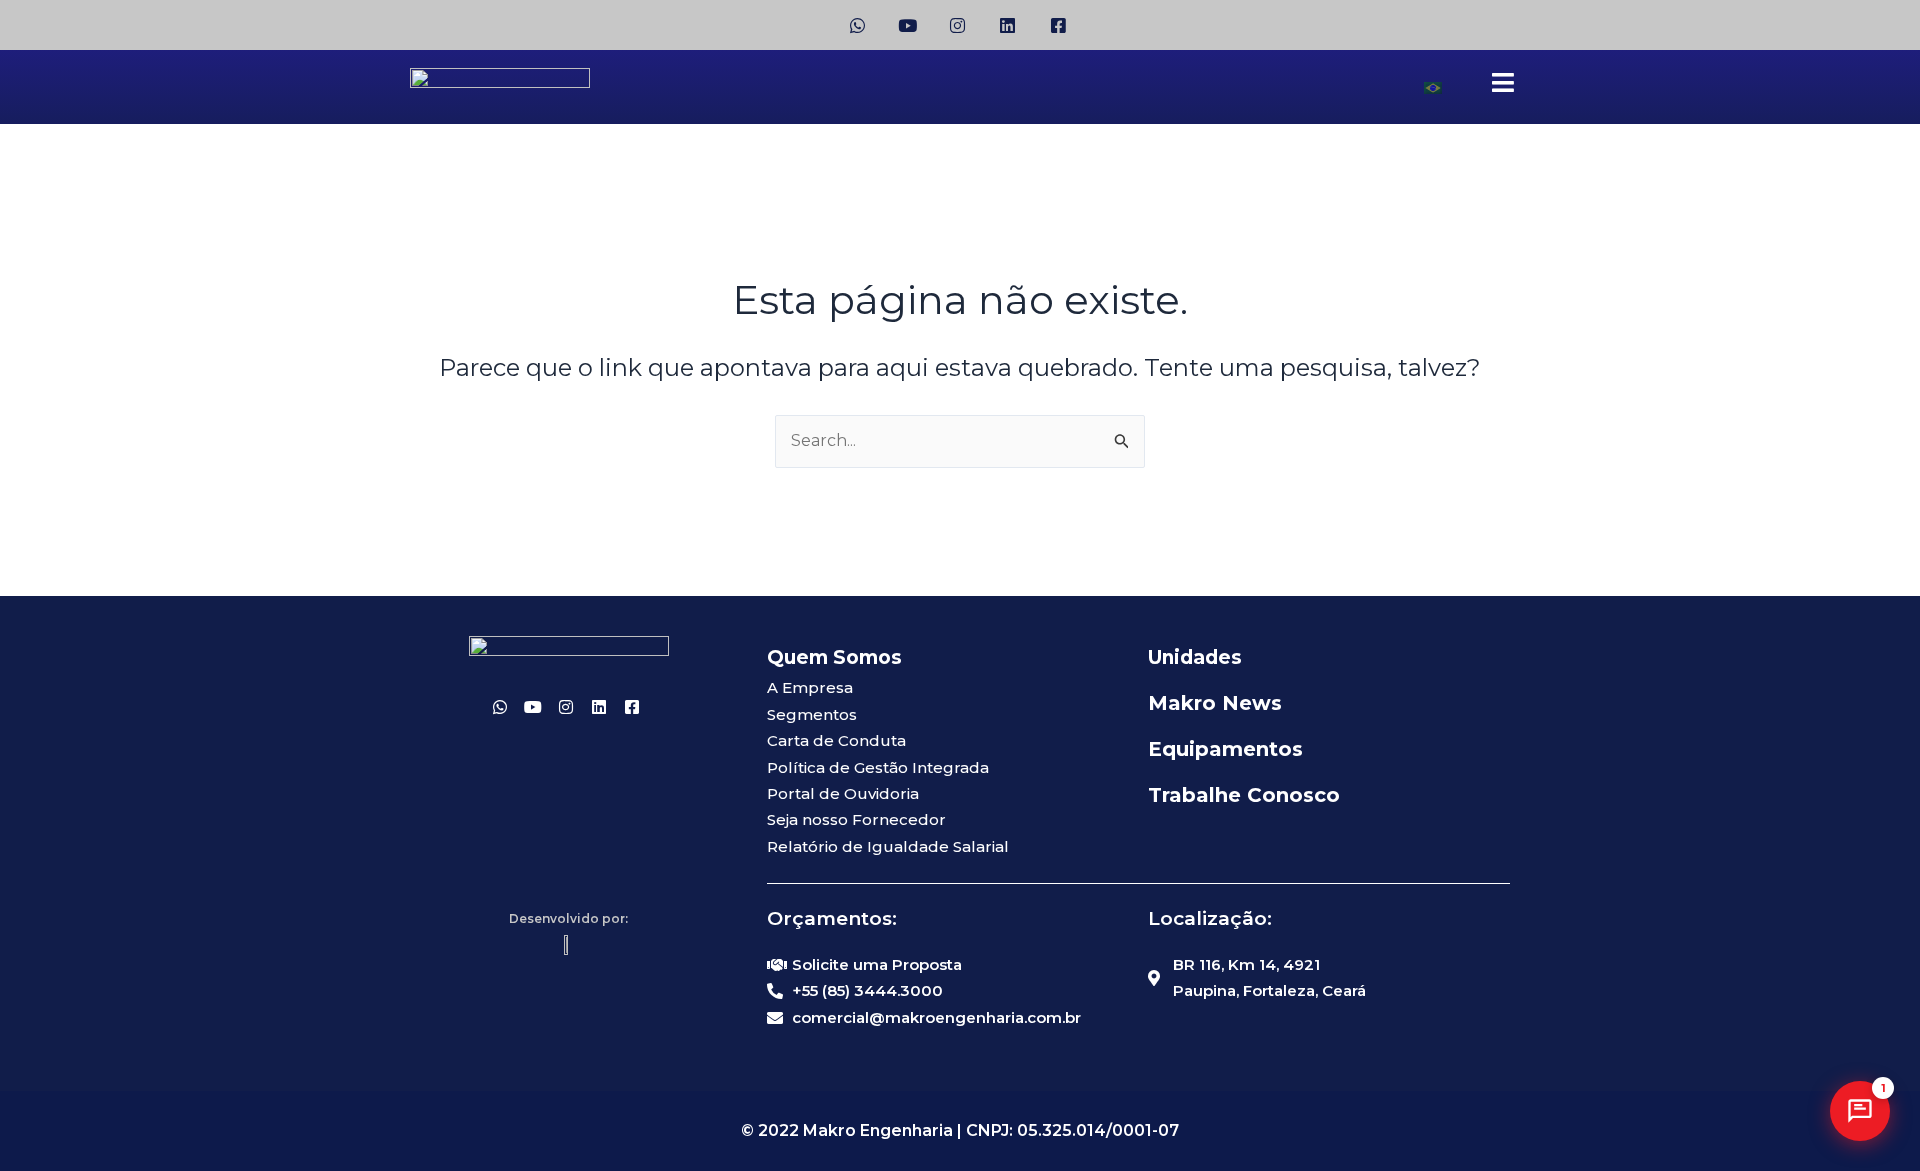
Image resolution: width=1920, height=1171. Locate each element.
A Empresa (810, 687)
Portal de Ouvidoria (843, 793)
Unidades (1195, 657)
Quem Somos (834, 657)
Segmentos (812, 714)
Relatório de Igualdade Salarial (888, 846)
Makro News (1215, 703)
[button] (1860, 1111)
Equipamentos (1225, 749)
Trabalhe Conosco (1244, 795)
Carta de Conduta (836, 740)
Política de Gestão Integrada (878, 767)
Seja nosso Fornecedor (856, 819)
